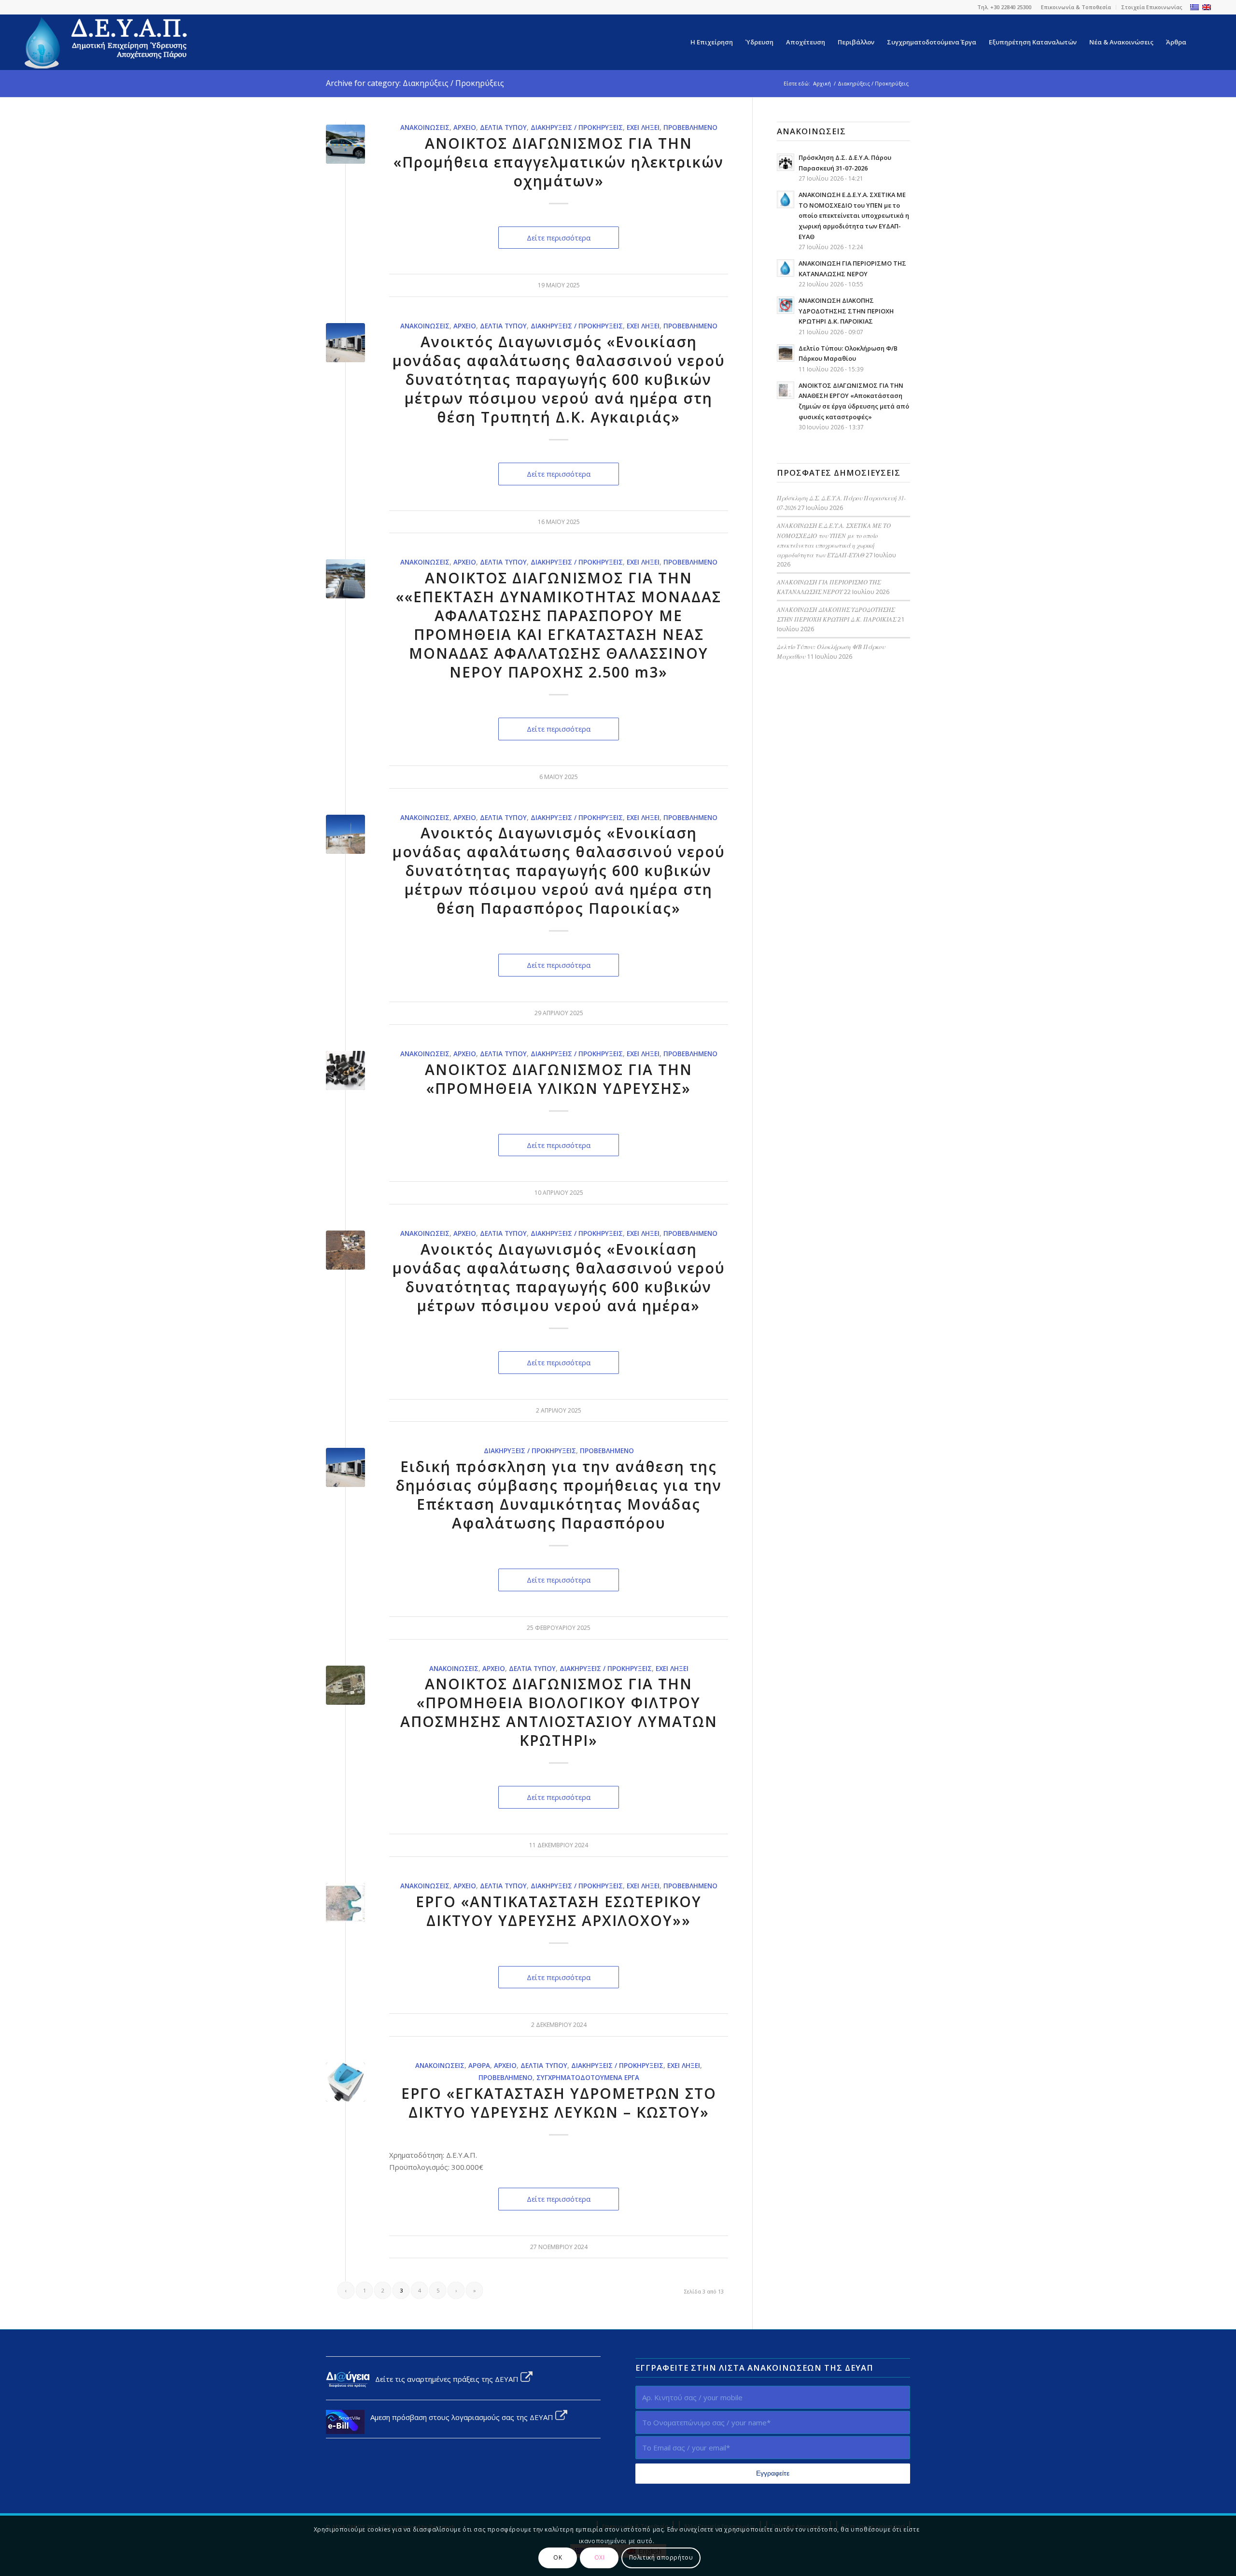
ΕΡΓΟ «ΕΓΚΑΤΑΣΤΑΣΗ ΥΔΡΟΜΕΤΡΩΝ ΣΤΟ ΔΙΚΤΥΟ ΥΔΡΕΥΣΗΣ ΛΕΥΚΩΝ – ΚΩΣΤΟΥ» (559, 2103)
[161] (345, 1903)
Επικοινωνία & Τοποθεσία (1076, 7)
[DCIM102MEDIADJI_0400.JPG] (345, 579)
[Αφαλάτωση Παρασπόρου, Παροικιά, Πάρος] (345, 343)
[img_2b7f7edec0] (345, 1070)
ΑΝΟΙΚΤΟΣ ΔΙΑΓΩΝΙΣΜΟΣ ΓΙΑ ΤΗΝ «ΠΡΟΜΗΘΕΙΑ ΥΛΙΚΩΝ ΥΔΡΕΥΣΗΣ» (559, 1079)
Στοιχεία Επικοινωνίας (1152, 7)
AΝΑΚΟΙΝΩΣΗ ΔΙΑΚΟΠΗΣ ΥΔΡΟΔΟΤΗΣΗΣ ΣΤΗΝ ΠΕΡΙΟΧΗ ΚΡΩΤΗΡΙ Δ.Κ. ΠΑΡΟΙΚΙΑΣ (846, 311)
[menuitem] (1076, 7)
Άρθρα (479, 2066)
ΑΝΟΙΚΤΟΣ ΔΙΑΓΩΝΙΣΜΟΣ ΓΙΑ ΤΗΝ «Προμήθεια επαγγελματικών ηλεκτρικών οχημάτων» (559, 162)
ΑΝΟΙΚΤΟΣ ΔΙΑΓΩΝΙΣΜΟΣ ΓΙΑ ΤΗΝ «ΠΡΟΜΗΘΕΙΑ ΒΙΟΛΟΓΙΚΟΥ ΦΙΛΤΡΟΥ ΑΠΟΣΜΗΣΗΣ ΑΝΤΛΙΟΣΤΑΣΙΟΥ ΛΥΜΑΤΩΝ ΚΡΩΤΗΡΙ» (559, 1712)
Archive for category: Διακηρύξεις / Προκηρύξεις (415, 83)
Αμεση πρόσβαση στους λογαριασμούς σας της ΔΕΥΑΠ (460, 2417)
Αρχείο (465, 127)
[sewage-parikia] (345, 1685)
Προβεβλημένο (690, 127)
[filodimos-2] (345, 2082)
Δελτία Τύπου (503, 127)
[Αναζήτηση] (1202, 42)
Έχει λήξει (643, 127)
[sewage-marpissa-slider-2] (345, 1250)
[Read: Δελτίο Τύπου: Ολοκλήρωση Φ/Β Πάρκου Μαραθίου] (786, 353)
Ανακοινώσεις (425, 127)
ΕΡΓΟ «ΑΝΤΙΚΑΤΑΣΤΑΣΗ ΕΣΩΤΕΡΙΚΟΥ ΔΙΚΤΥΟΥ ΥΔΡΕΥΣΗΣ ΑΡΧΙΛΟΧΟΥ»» (559, 1911)
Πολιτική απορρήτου (661, 2557)
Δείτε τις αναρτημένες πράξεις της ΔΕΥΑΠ (445, 2379)
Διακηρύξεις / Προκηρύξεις (577, 127)
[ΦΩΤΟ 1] (345, 144)
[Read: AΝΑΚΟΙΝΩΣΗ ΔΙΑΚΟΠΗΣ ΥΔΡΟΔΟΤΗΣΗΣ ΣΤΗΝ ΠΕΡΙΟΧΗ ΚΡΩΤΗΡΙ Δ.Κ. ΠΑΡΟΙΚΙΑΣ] (786, 305)
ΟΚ (558, 2557)
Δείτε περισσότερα (559, 238)
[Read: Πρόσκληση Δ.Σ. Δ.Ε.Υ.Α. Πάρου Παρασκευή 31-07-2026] (786, 162)
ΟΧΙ (600, 2557)
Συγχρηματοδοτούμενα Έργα (588, 2078)
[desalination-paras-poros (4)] (345, 834)
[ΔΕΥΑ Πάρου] (107, 42)
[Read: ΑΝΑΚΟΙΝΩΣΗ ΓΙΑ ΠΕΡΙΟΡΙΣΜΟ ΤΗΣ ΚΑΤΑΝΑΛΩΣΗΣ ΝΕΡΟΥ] (786, 268)
